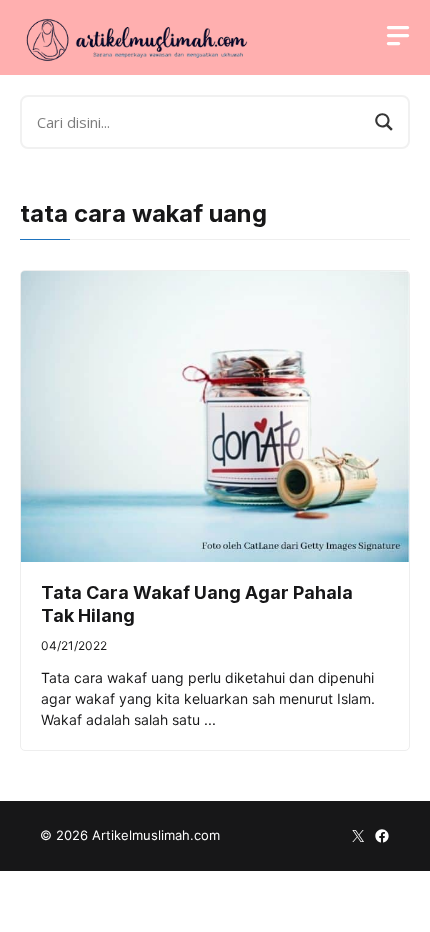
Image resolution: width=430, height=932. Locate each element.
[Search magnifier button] (384, 122)
